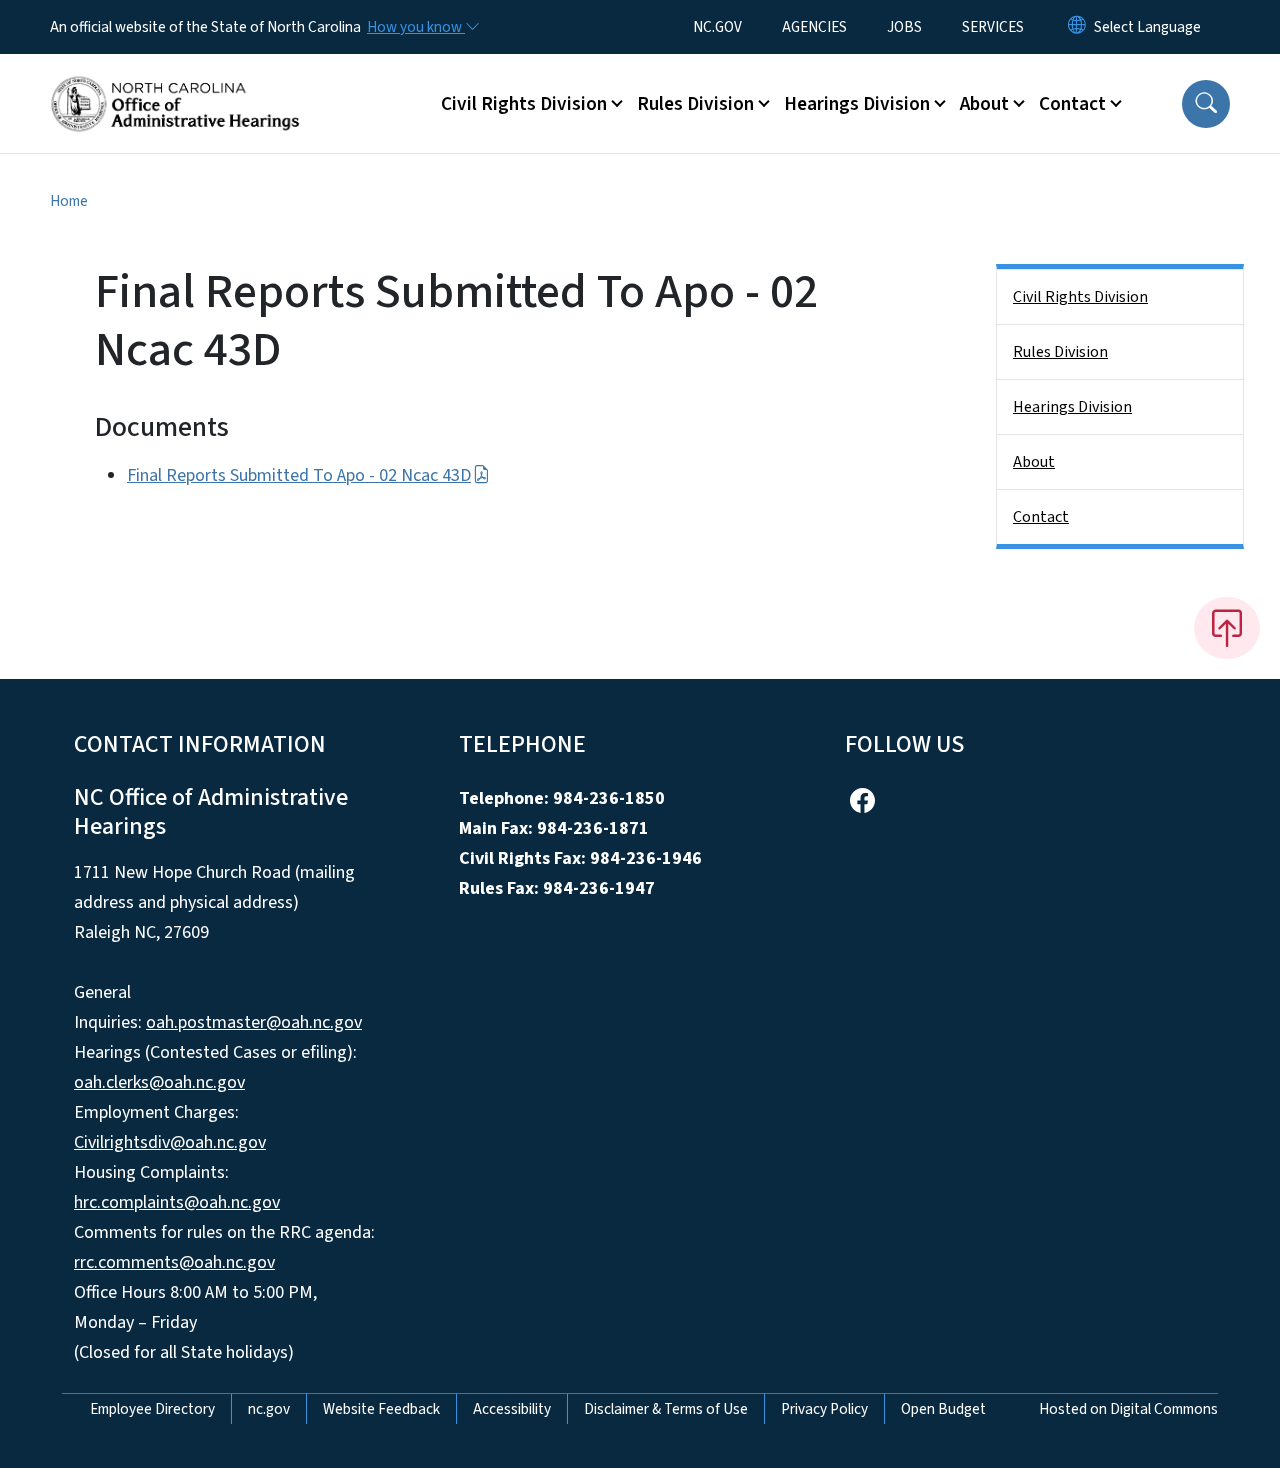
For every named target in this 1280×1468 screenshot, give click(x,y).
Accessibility (512, 1409)
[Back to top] (1227, 628)
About (1034, 462)
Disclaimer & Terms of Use (666, 1409)
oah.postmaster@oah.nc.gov (254, 1022)
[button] (1206, 104)
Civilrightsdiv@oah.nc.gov (170, 1142)
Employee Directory (152, 1409)
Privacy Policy (824, 1409)
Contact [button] (1072, 104)
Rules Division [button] (695, 104)
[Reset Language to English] (1077, 27)
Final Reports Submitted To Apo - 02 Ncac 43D (299, 475)
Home (69, 201)
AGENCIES (814, 27)
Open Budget (943, 1409)
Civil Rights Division (1080, 297)
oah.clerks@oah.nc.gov (159, 1082)
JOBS (904, 27)
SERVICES (993, 27)
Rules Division (1060, 352)
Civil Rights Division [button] (524, 104)
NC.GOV (717, 27)
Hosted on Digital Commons (1128, 1409)
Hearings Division (1072, 407)
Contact (1041, 517)
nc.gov (269, 1409)
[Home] (175, 81)
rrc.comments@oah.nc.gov (174, 1262)
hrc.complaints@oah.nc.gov (177, 1202)
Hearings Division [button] (857, 104)
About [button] (984, 104)
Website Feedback (381, 1409)
